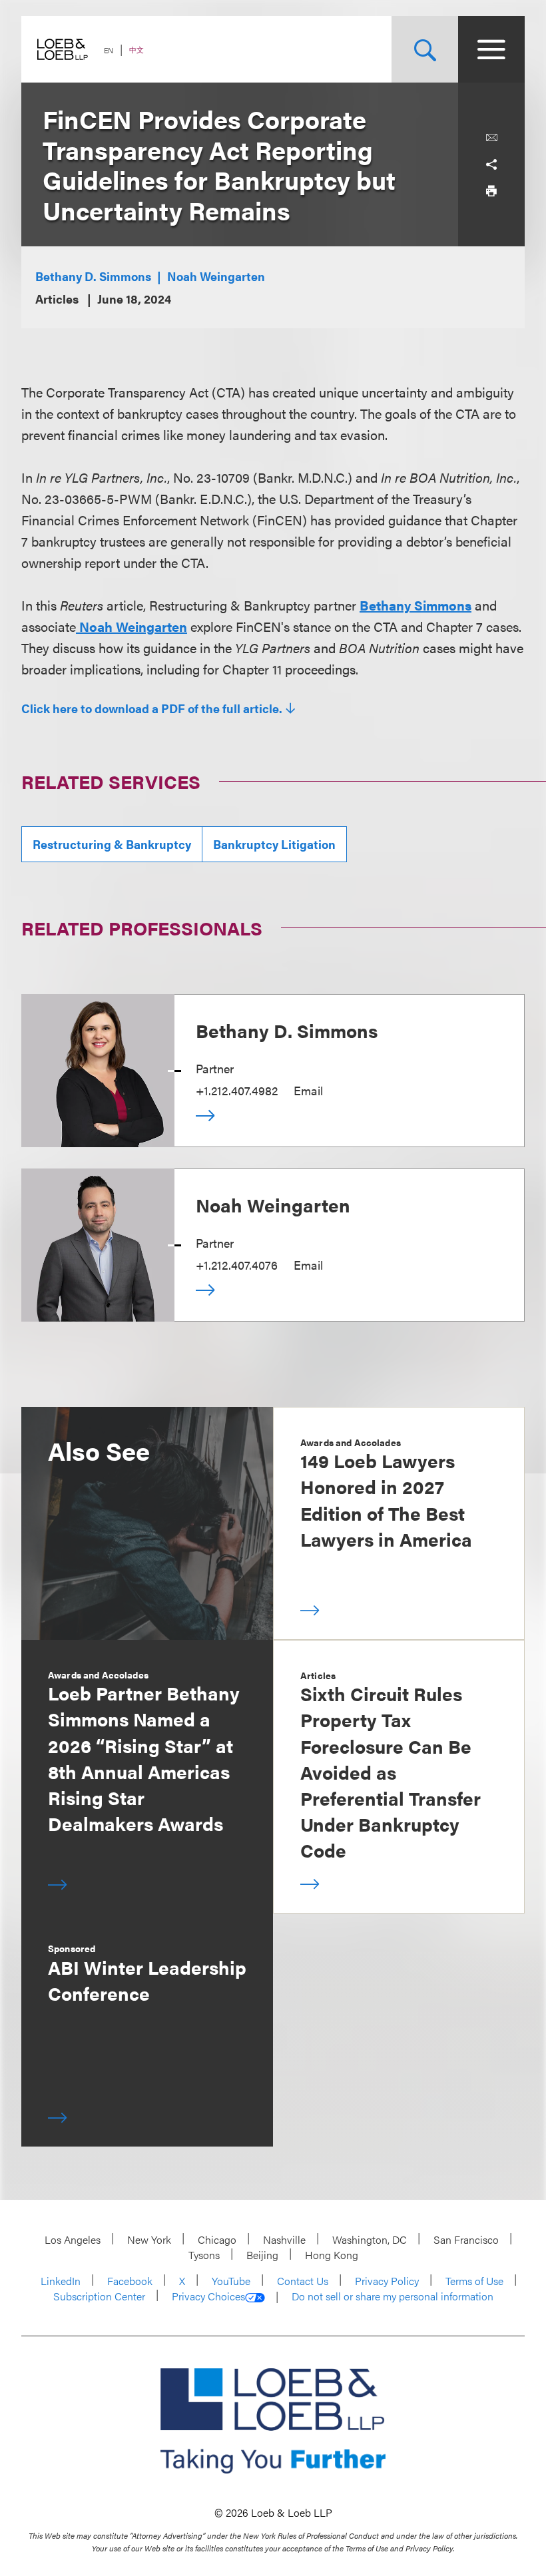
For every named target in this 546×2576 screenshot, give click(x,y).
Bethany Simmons (415, 605)
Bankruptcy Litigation (274, 844)
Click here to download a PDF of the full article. (152, 708)
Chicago (217, 2239)
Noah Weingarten (216, 276)
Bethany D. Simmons (93, 276)
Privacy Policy (387, 2281)
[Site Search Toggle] (425, 49)
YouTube (231, 2281)
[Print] (491, 191)
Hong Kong (332, 2255)
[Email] (491, 138)
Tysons (204, 2255)
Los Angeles (73, 2239)
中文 (136, 50)
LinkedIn (61, 2281)
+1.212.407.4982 (237, 1090)
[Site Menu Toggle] (491, 49)
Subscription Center (99, 2296)
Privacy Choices (208, 2296)
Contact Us (303, 2281)
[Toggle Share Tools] (491, 164)
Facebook (130, 2281)
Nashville (284, 2239)
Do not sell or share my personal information (393, 2296)
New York (149, 2239)
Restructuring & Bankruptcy (112, 844)
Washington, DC (370, 2239)
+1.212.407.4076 (237, 1265)
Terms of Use (474, 2281)
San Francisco (466, 2239)
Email (308, 1090)
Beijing (262, 2255)
